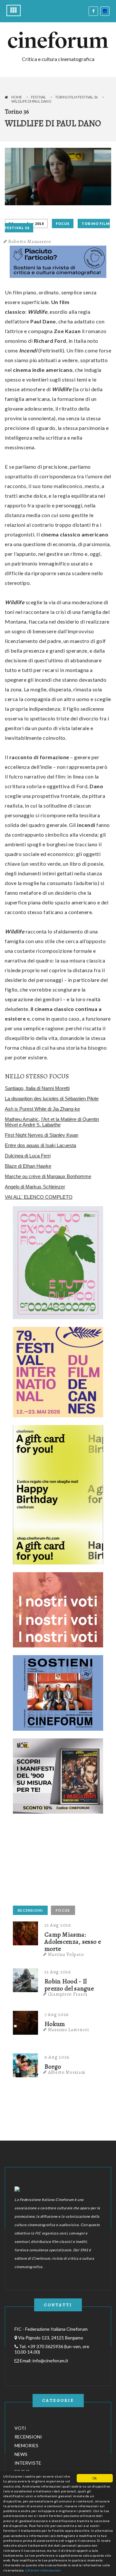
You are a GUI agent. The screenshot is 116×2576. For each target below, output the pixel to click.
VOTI (20, 2428)
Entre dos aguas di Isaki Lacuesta (40, 1145)
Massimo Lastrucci (69, 2030)
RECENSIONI (30, 1910)
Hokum (55, 2024)
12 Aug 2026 (58, 1972)
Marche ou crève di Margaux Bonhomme (48, 1176)
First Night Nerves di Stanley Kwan (42, 1135)
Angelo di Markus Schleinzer (35, 1187)
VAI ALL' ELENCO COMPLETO (39, 1197)
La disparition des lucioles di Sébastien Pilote (52, 1099)
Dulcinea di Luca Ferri (28, 1156)
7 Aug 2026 (57, 2014)
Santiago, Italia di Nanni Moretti (37, 1088)
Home (17, 97)
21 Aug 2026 (58, 1925)
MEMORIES (26, 2445)
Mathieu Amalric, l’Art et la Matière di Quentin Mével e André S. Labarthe (52, 1122)
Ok (95, 2478)
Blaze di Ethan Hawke (28, 1166)
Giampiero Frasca (68, 1994)
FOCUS (63, 224)
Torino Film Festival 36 (76, 97)
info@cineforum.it (50, 2361)
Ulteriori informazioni (43, 2570)
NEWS (21, 2454)
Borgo (53, 2067)
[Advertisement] (61, 1862)
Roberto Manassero (30, 241)
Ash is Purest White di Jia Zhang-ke (42, 1109)
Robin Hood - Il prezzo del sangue (69, 1985)
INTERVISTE (28, 2463)
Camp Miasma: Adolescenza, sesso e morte (73, 1942)
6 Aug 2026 (57, 2057)
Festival (39, 97)
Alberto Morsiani (67, 2072)
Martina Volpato (66, 1954)
